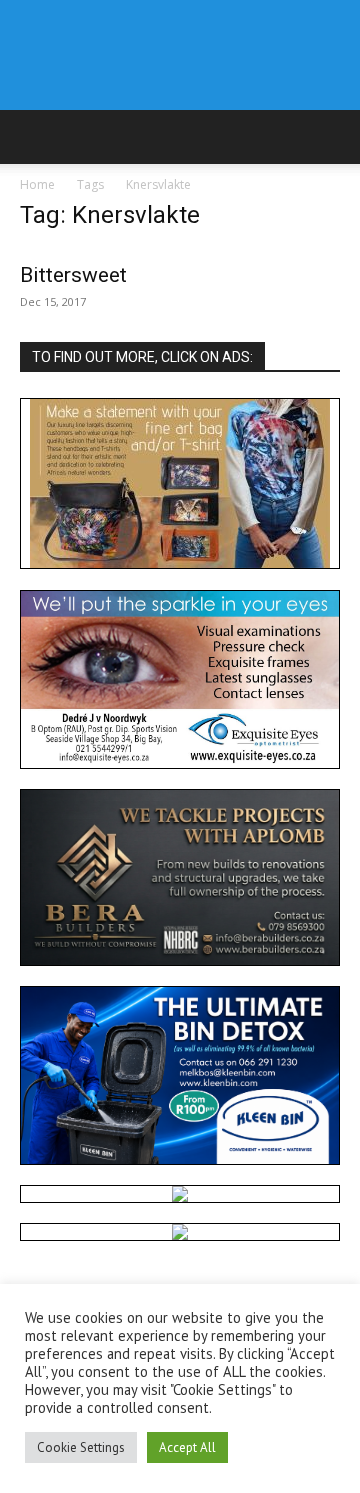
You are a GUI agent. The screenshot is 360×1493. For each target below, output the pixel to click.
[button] (34, 137)
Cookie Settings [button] (81, 1447)
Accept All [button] (187, 1447)
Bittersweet (73, 275)
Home (37, 184)
